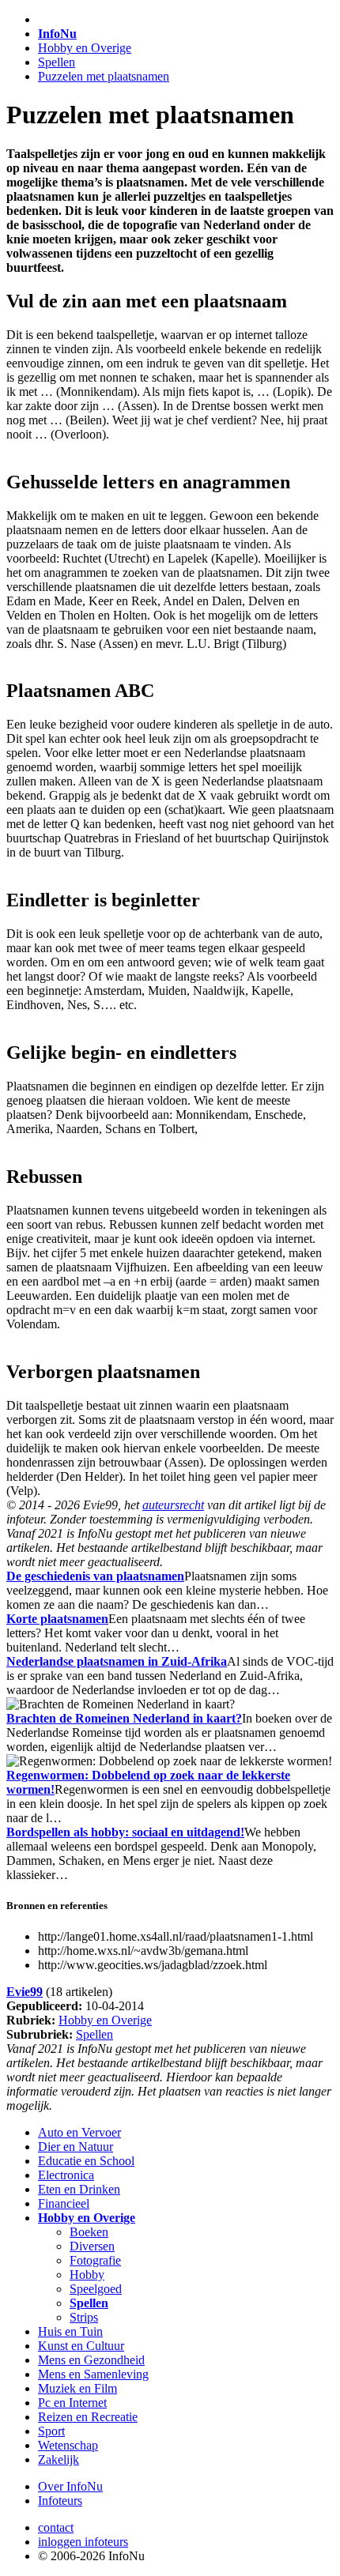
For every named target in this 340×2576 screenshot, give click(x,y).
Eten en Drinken (79, 2189)
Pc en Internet (72, 2403)
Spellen (57, 62)
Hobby (87, 2275)
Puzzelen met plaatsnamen (104, 76)
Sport (51, 2431)
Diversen (92, 2246)
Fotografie (95, 2260)
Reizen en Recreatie (88, 2417)
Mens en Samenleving (93, 2374)
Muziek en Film (77, 2388)
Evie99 (25, 1992)
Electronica (66, 2175)
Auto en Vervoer (79, 2132)
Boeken (89, 2232)
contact (56, 2527)
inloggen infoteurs (83, 2542)
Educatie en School (86, 2161)
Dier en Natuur (76, 2147)
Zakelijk (59, 2459)
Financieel (64, 2203)
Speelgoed (96, 2289)
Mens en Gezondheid (91, 2360)
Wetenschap (68, 2445)
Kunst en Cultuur (81, 2346)
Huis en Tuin (70, 2331)
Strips (84, 2317)
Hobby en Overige (85, 48)
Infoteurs (60, 2501)
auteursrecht (173, 1505)
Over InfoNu (70, 2486)
